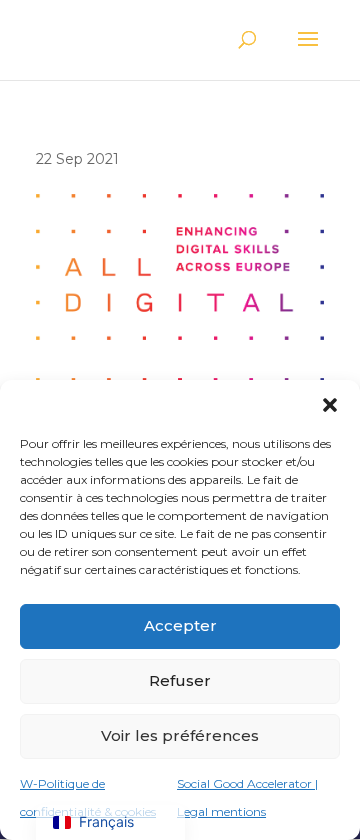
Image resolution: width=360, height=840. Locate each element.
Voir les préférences (180, 735)
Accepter (180, 625)
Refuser (180, 680)
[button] (330, 405)
